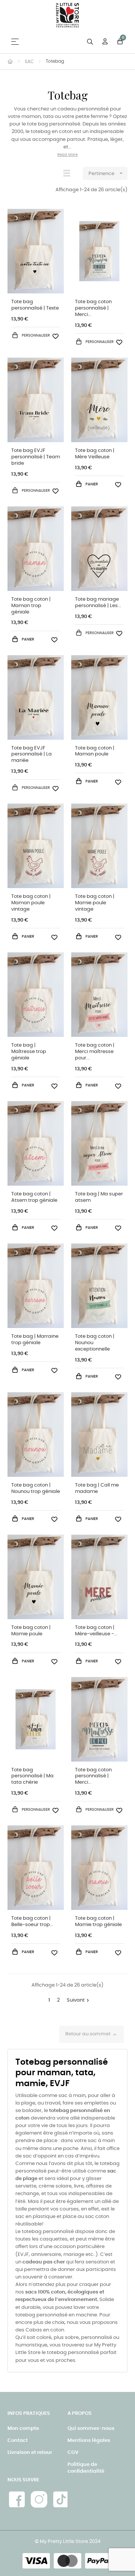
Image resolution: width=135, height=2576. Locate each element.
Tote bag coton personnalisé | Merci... (93, 308)
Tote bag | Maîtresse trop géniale (29, 1052)
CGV (73, 2453)
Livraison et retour (30, 2453)
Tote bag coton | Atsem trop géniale (34, 1197)
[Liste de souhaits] (55, 335)
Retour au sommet (91, 2035)
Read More (67, 155)
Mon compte (23, 2429)
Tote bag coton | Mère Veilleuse (95, 454)
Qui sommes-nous (91, 2429)
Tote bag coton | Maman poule (95, 751)
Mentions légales (89, 2441)
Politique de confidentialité (86, 2468)
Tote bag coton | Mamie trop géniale (98, 1922)
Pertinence (106, 173)
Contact (18, 2441)
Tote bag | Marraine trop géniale (35, 1340)
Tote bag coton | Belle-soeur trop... (32, 1922)
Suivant (79, 2000)
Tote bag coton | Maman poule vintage (31, 903)
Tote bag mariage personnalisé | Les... (98, 603)
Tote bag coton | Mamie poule (31, 1631)
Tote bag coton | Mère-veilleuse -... (96, 1631)
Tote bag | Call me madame (97, 1488)
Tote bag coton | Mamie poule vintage (95, 903)
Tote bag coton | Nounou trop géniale (36, 1488)
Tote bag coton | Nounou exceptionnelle (95, 1343)
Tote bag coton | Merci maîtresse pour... (95, 1052)
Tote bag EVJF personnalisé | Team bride (36, 457)
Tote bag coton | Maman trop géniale (31, 606)
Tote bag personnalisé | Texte (35, 305)
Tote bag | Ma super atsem (99, 1197)
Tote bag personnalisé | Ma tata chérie (32, 1776)
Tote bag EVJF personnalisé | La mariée (31, 755)
